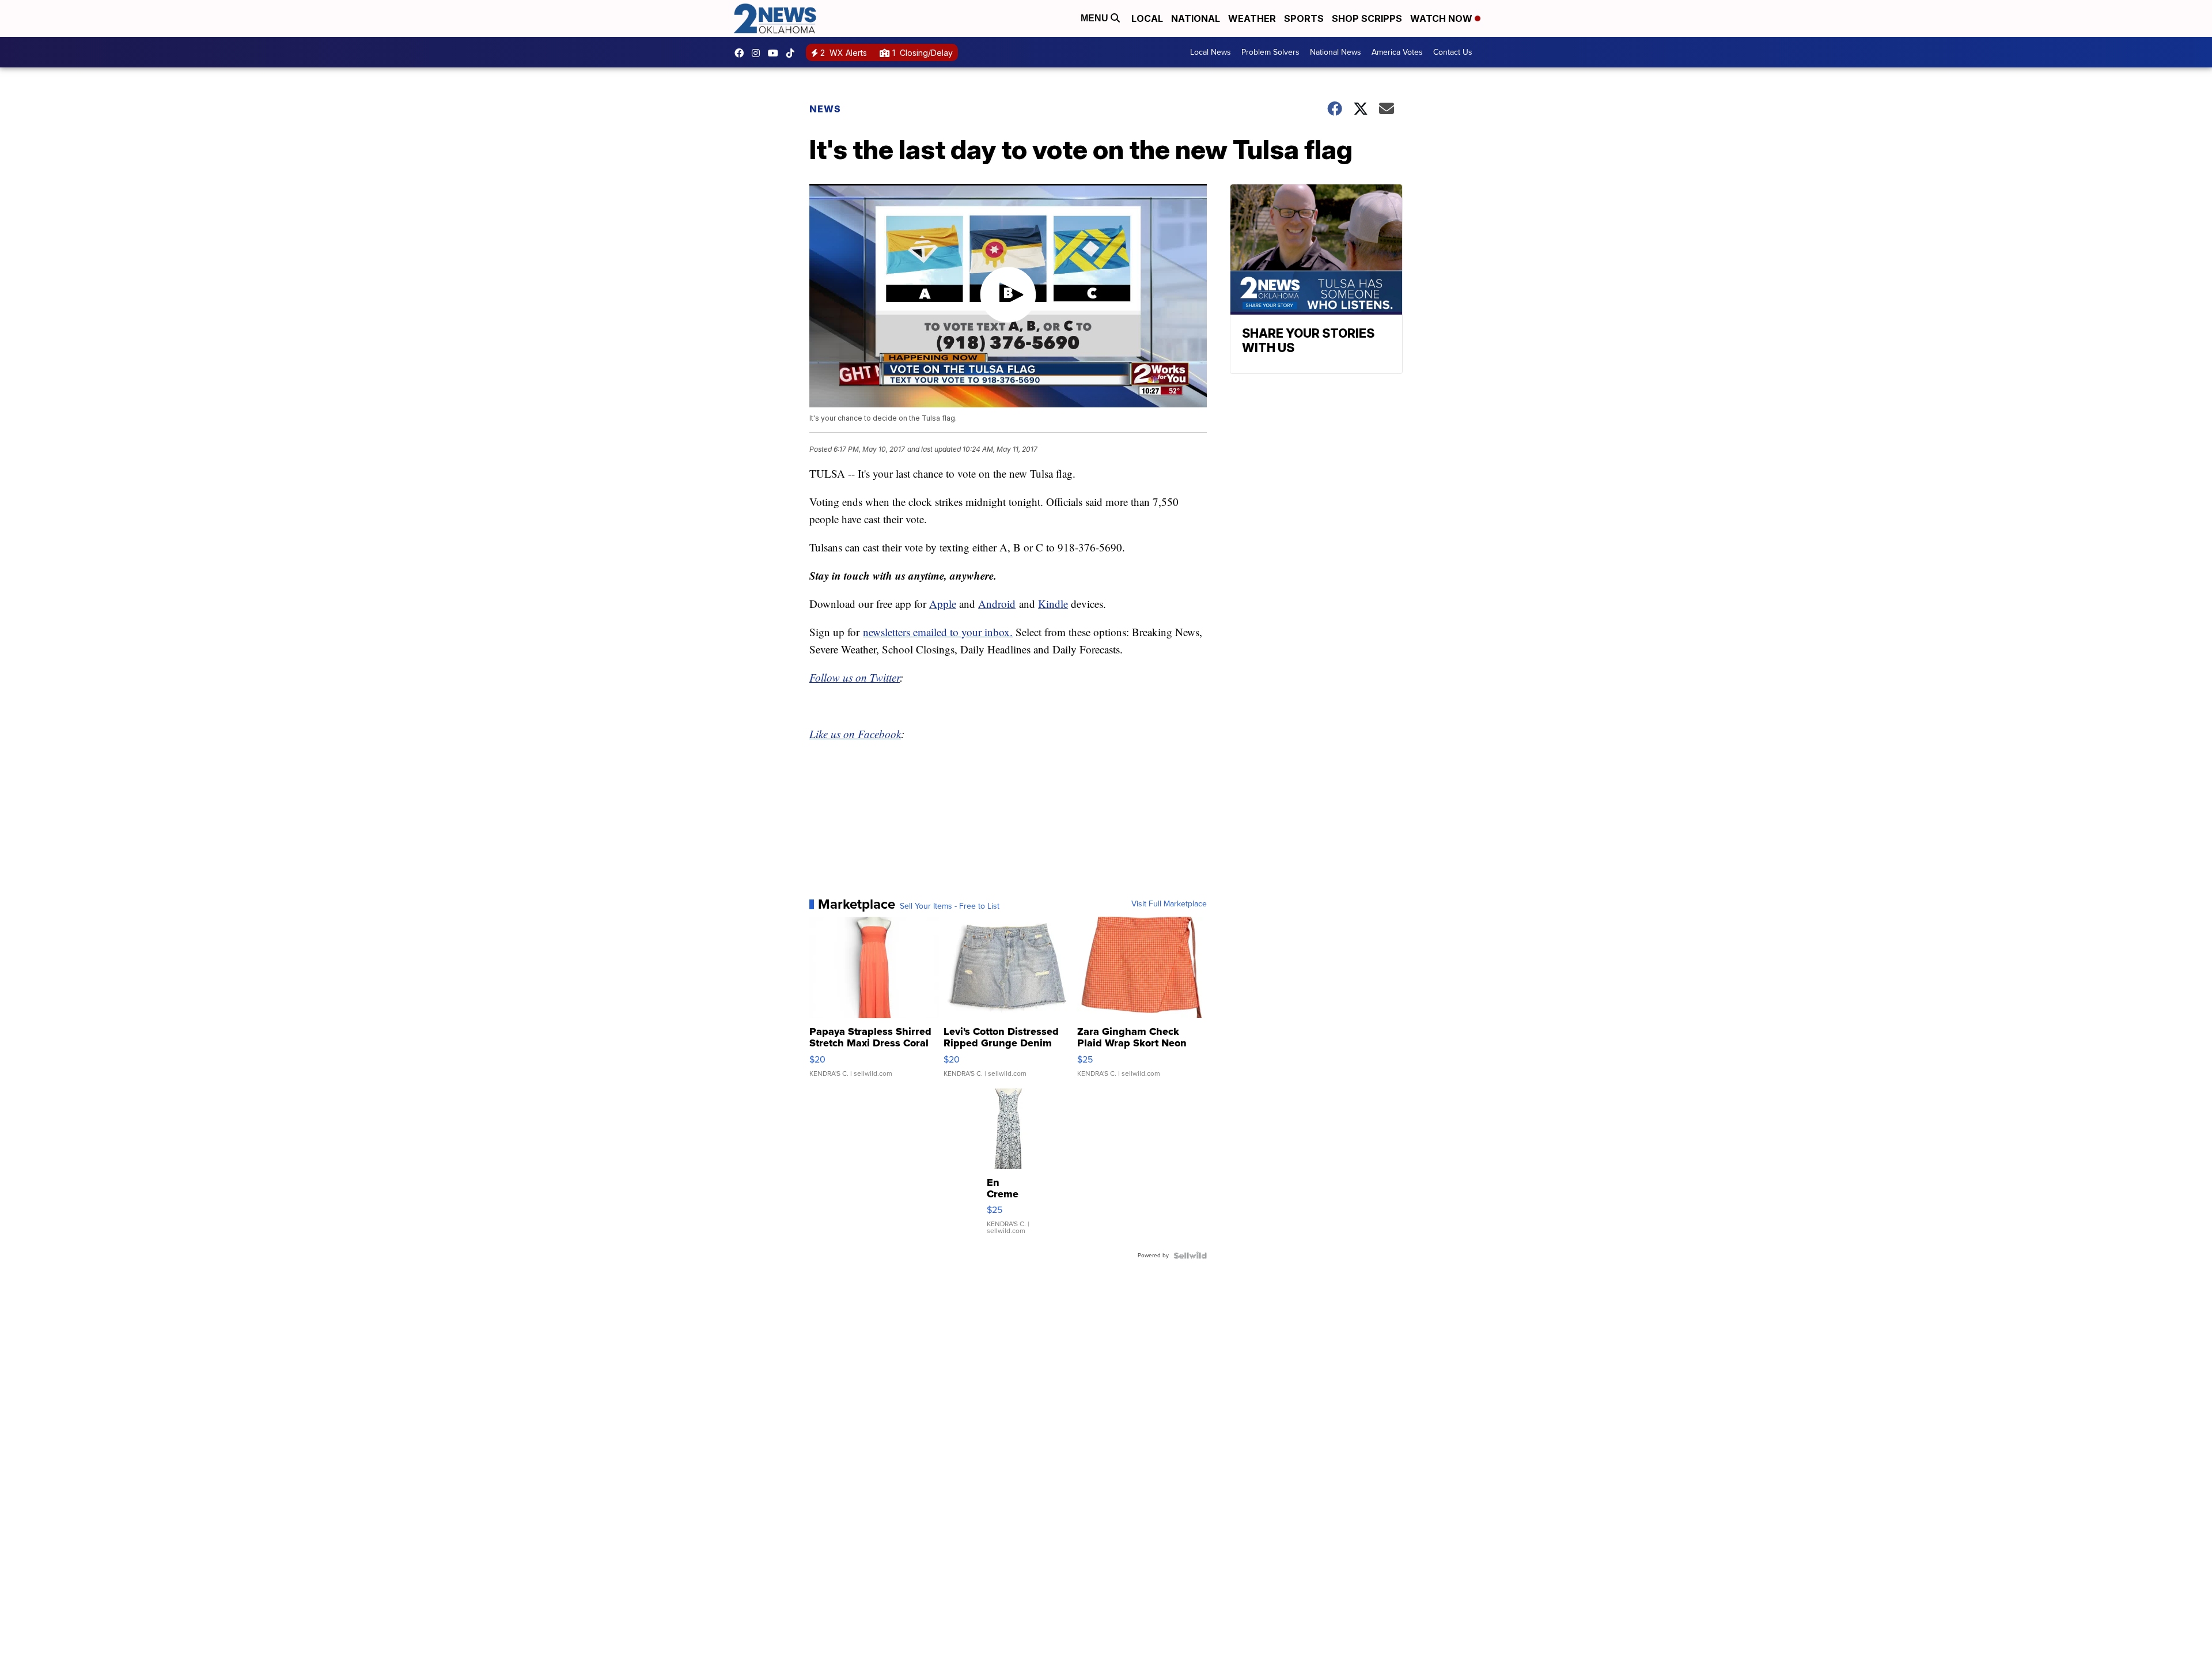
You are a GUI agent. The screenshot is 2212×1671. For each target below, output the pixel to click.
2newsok (759, 53)
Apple (943, 604)
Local (1147, 18)
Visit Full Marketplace (1169, 904)
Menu (1096, 18)
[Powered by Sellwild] (1190, 1256)
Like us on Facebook (855, 734)
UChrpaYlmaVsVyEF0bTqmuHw (776, 53)
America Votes (1397, 52)
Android (997, 604)
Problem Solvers (1270, 52)
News (825, 109)
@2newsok (793, 53)
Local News (1211, 52)
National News (1336, 52)
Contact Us (1453, 52)
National (1196, 18)
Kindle (1053, 604)
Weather (1252, 18)
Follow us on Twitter (855, 677)
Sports (1304, 18)
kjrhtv (742, 53)
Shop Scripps (1367, 18)
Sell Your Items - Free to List (950, 906)
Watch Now (1442, 18)
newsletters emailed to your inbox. (938, 632)
